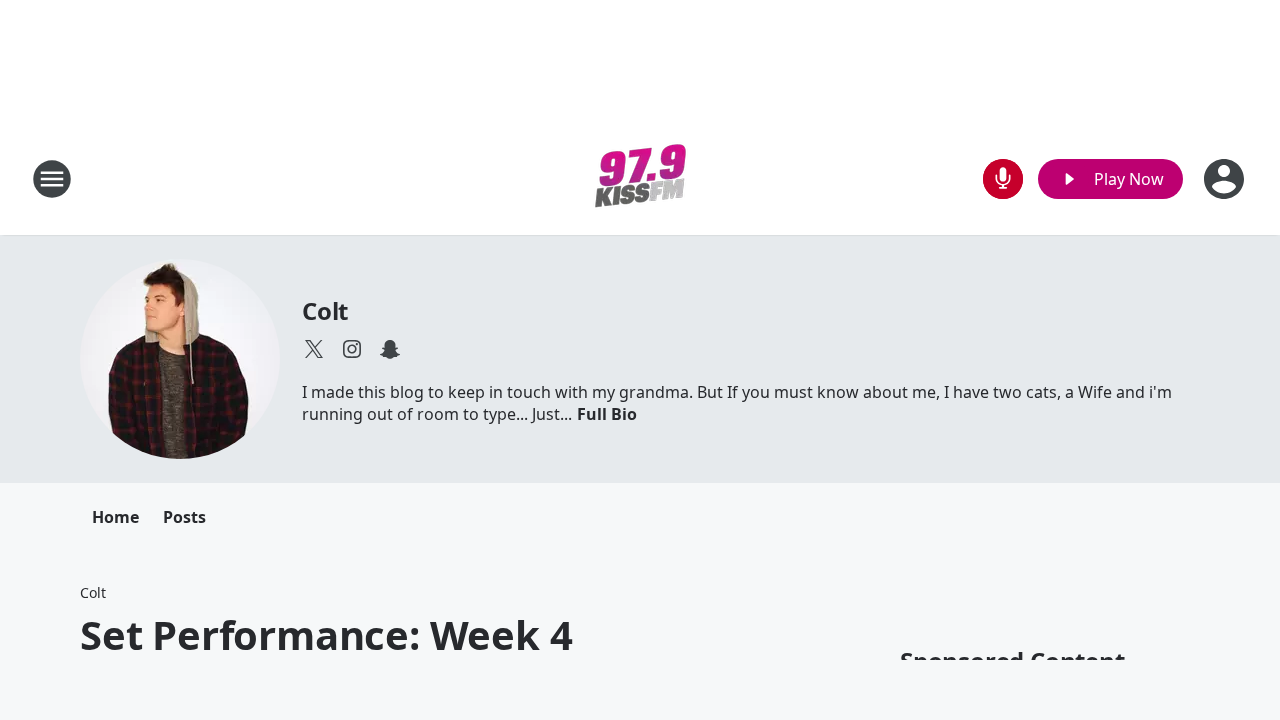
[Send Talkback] (1003, 179)
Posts (184, 517)
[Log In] (1226, 179)
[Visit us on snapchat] (390, 349)
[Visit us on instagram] (352, 349)
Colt (325, 310)
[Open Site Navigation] (52, 179)
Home (115, 517)
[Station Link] (640, 178)
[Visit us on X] (314, 349)
